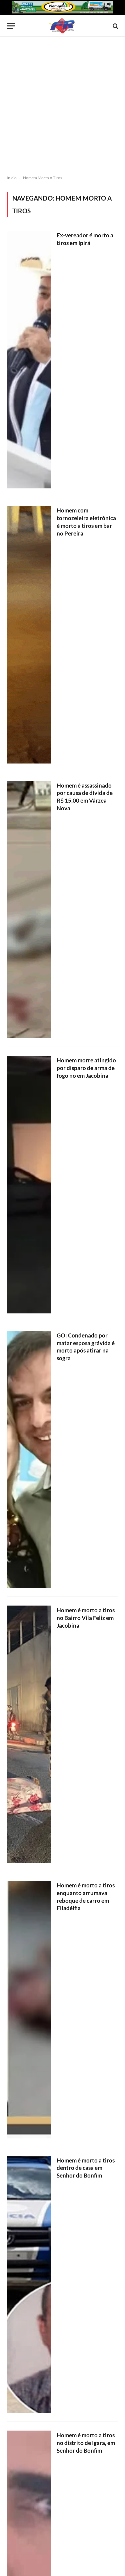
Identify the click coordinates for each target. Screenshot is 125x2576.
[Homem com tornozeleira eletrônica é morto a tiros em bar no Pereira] (29, 635)
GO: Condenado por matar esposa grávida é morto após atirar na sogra (86, 1347)
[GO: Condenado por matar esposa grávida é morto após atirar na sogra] (29, 1460)
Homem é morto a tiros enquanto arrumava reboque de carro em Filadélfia (86, 1897)
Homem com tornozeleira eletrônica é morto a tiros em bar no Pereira (86, 522)
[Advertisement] (62, 106)
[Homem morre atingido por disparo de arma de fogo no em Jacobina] (29, 1185)
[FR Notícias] (62, 26)
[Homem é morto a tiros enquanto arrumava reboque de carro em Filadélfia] (29, 2010)
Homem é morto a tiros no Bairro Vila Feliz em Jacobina (86, 1618)
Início (12, 178)
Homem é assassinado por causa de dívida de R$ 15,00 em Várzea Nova (85, 797)
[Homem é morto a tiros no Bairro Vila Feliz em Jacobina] (29, 1734)
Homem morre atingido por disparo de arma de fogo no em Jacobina (86, 1068)
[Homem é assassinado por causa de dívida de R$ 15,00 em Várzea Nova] (29, 910)
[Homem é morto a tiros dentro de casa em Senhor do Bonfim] (29, 2285)
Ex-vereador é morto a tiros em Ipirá (85, 239)
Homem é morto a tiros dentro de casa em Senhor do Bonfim (86, 2168)
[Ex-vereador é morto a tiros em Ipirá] (29, 360)
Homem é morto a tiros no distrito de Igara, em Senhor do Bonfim (86, 2443)
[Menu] (11, 26)
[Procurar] (115, 26)
